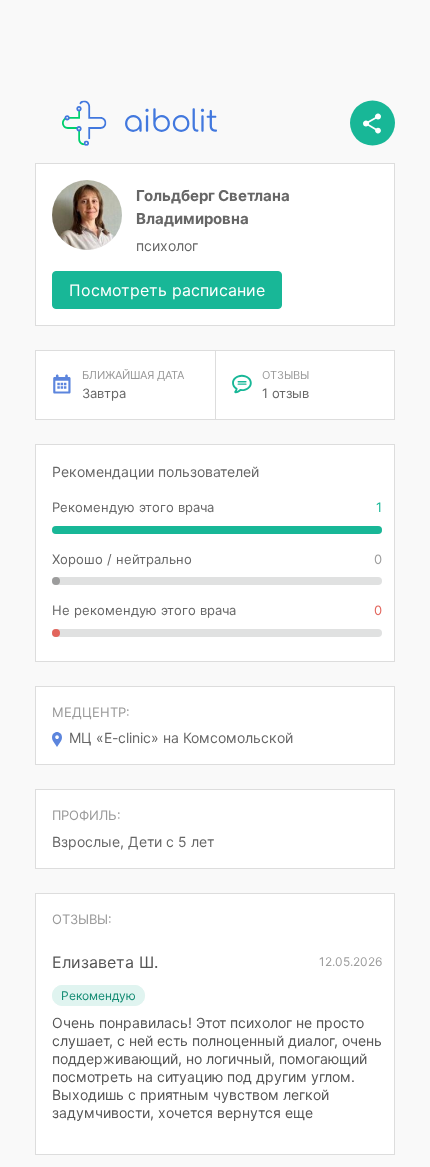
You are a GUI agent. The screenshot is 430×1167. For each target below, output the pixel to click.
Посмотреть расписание (167, 290)
